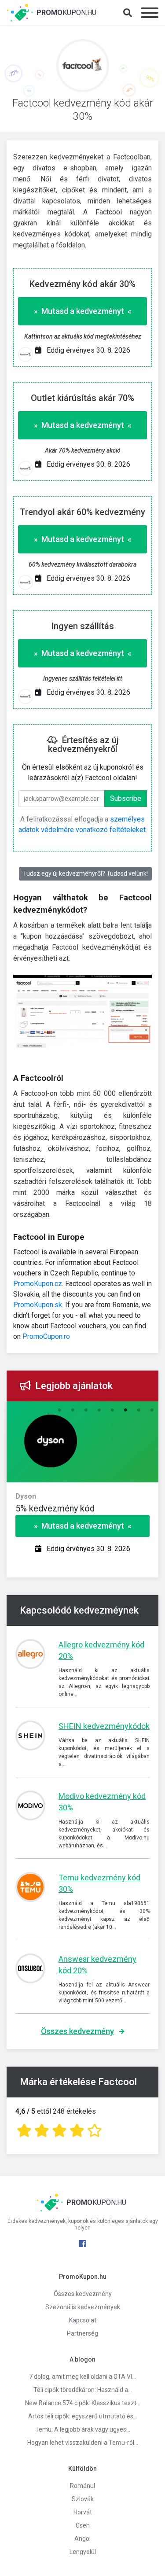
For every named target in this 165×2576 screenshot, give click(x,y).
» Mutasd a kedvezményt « (83, 311)
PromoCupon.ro (46, 1336)
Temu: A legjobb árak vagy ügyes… (83, 2429)
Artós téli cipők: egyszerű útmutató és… (83, 2416)
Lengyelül (83, 2552)
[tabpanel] (82, 1508)
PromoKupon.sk (38, 1305)
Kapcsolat (83, 2320)
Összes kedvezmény (77, 2031)
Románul (82, 2486)
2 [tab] (73, 1410)
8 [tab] (152, 1410)
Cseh (83, 2525)
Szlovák (83, 2499)
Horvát (83, 2512)
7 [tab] (139, 1410)
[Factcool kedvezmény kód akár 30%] (83, 68)
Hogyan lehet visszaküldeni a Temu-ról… (83, 2443)
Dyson (26, 1496)
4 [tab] (99, 1410)
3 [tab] (86, 1410)
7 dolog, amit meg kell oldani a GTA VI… (82, 2377)
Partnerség (82, 2333)
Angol (82, 2539)
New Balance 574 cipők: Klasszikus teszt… (83, 2403)
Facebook (83, 2244)
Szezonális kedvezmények (83, 2307)
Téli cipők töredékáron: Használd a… (83, 2390)
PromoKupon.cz (38, 1284)
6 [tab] (125, 1410)
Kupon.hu (66, 13)
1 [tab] (59, 1410)
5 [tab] (112, 1410)
